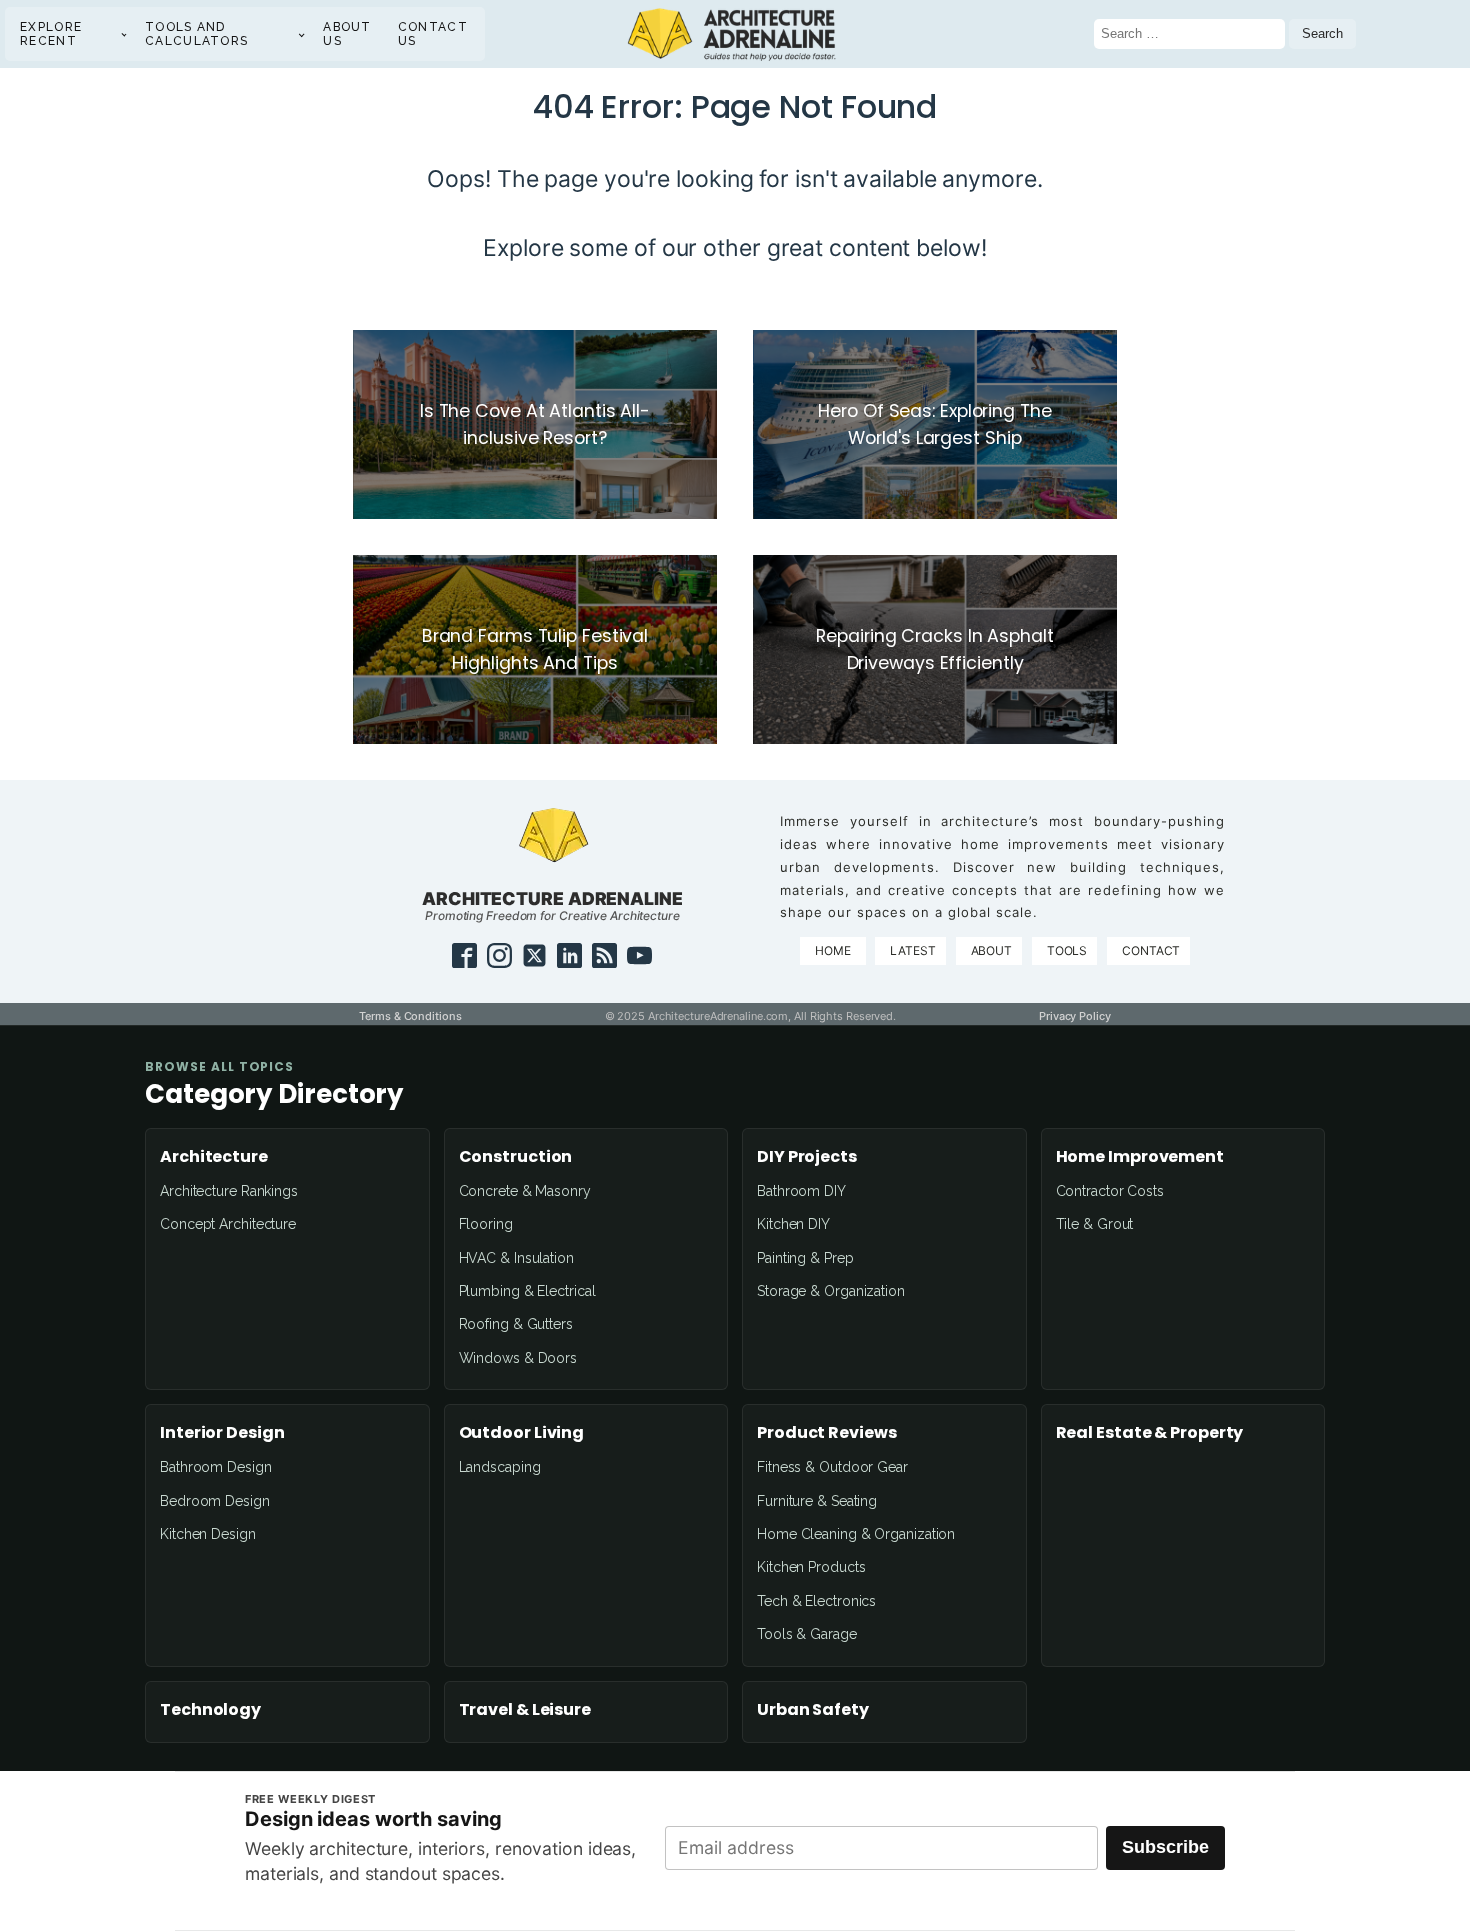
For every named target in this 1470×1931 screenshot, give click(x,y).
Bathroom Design (216, 1467)
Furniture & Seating (817, 1501)
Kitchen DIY (793, 1224)
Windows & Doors (518, 1358)
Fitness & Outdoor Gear (832, 1467)
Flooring (486, 1224)
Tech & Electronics (816, 1601)
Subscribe (1165, 1847)
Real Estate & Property (1150, 1433)
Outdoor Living (522, 1433)
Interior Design (222, 1433)
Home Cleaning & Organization (856, 1534)
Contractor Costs (1110, 1191)
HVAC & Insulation (516, 1258)
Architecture (214, 1157)
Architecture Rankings (229, 1191)
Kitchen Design (208, 1534)
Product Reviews (827, 1433)
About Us (347, 34)
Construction (516, 1157)
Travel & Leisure (525, 1710)
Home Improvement (1140, 1157)
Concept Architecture (228, 1224)
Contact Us (433, 34)
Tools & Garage (807, 1634)
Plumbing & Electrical (527, 1291)
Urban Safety (813, 1710)
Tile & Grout (1095, 1224)
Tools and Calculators (196, 34)
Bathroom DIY (801, 1191)
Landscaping (500, 1467)
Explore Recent (51, 34)
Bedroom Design (215, 1501)
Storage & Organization (831, 1291)
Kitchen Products (811, 1567)
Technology (210, 1710)
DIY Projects (807, 1157)
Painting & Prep (805, 1258)
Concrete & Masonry (525, 1191)
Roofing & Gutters (516, 1324)
